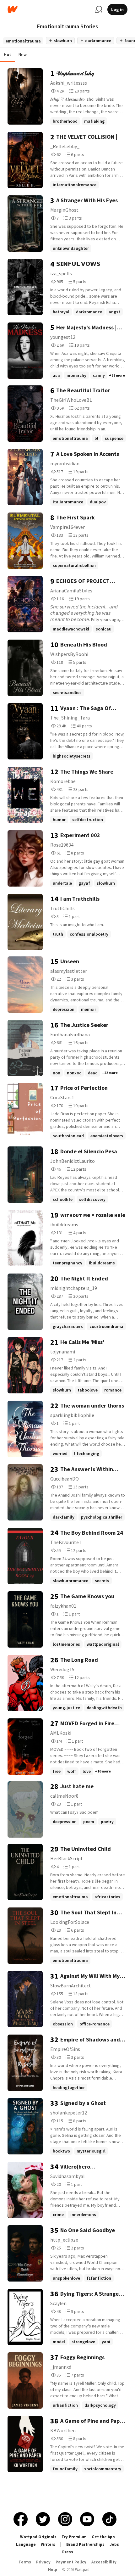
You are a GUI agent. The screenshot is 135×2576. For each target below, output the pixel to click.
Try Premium (74, 2537)
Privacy (43, 2562)
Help (53, 2570)
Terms (25, 2562)
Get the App (103, 2537)
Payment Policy (71, 2562)
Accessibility (104, 2562)
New (23, 54)
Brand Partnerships (85, 2544)
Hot (7, 54)
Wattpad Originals (38, 2537)
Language (26, 2544)
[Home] (49, 10)
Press (68, 2552)
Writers (48, 2544)
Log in (117, 9)
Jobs (114, 2544)
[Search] (99, 9)
